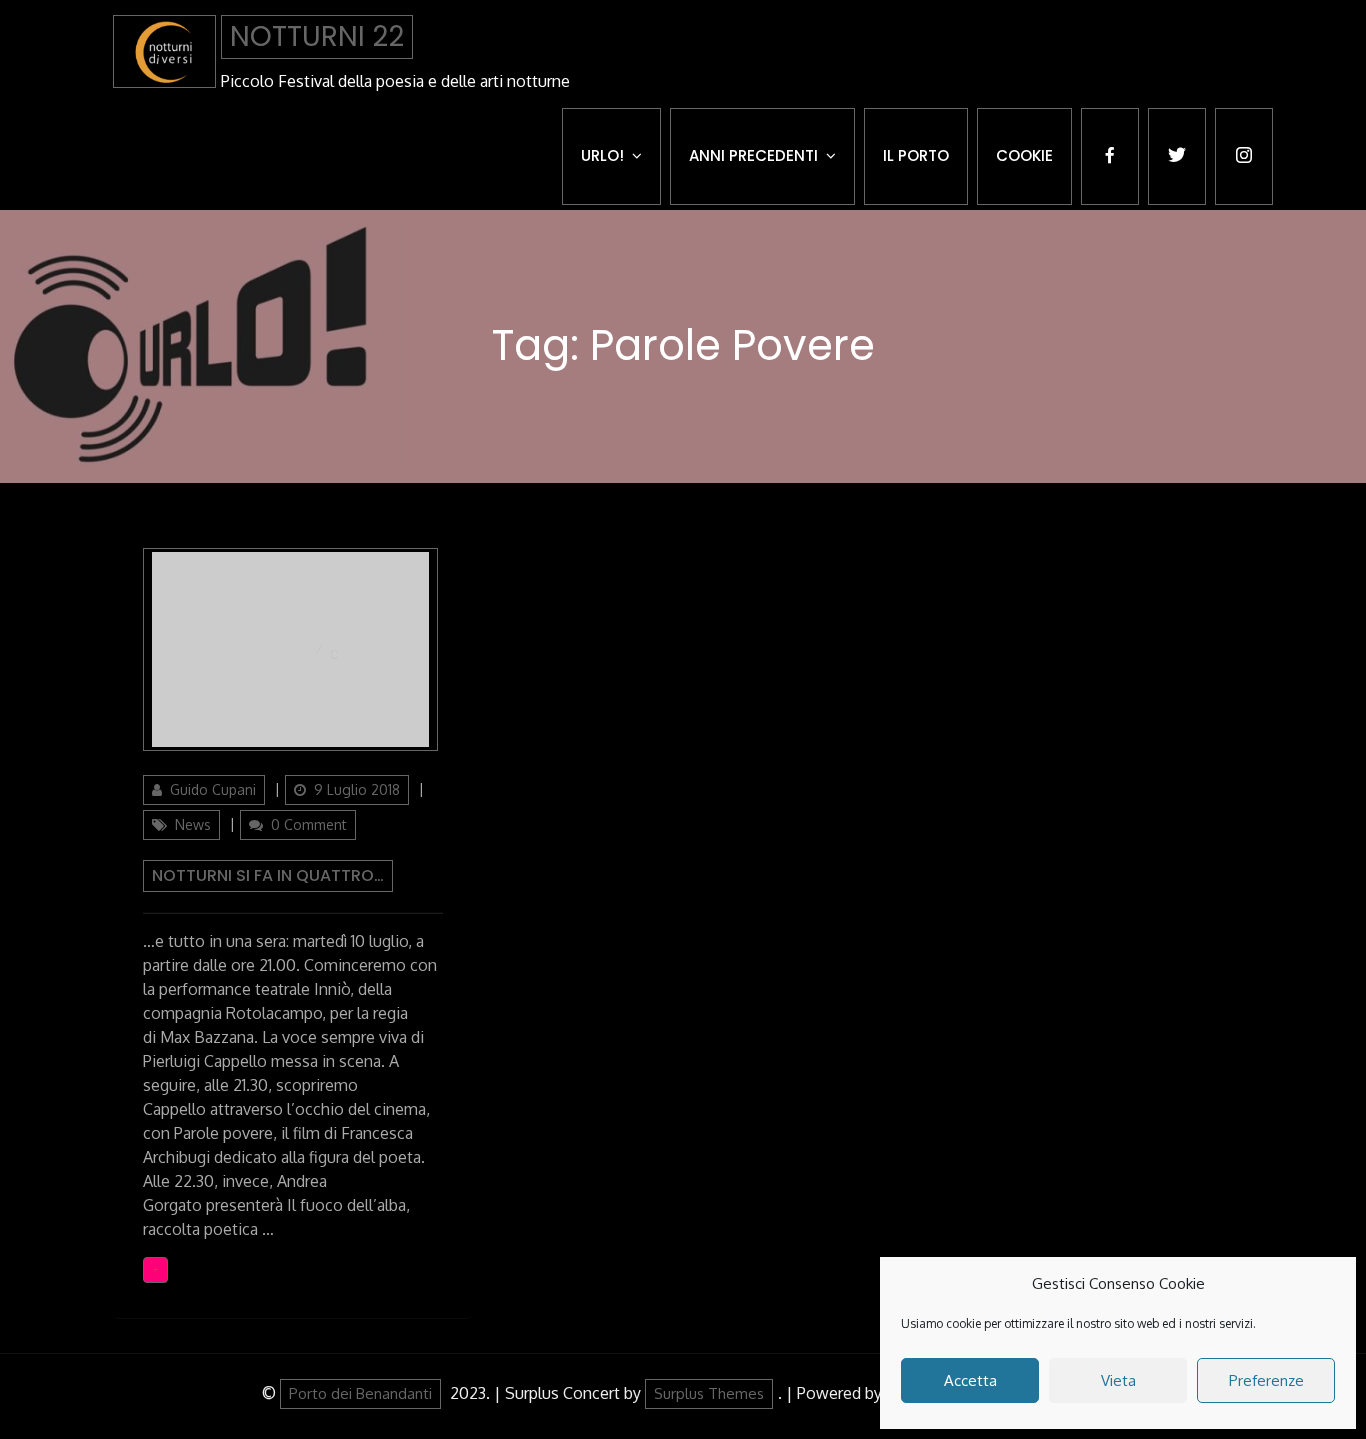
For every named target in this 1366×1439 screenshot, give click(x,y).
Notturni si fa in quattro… (268, 875)
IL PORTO (916, 155)
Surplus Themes (709, 1393)
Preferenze (1266, 1380)
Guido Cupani (213, 789)
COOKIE (1024, 155)
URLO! (602, 155)
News (193, 824)
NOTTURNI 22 (317, 36)
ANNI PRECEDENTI (753, 155)
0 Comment (309, 824)
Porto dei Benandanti (360, 1393)
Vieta (1118, 1380)
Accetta (970, 1380)
